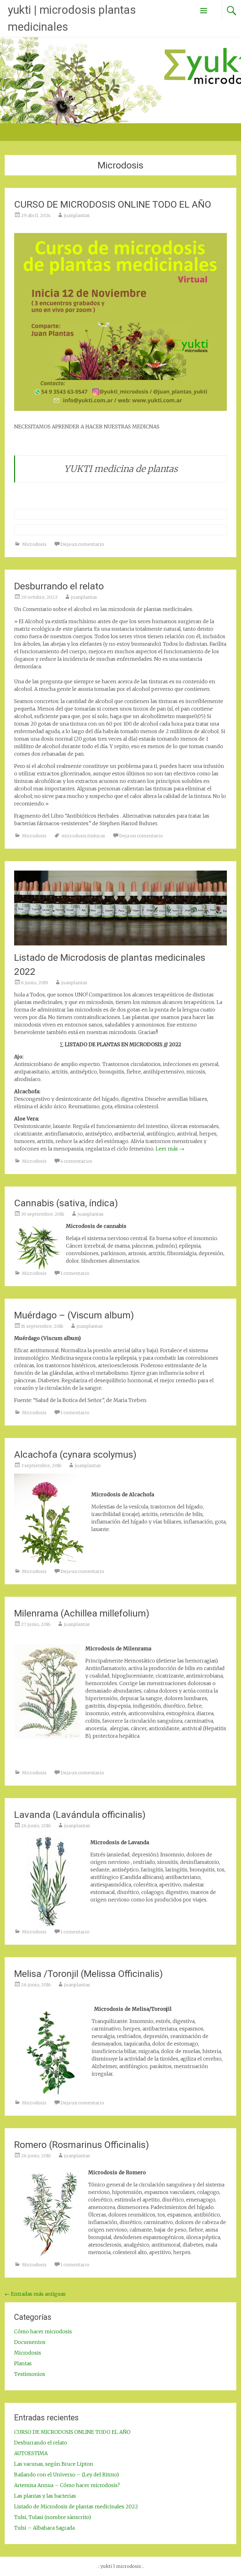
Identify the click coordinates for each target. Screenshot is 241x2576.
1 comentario (75, 1273)
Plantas (23, 2363)
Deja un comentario (82, 544)
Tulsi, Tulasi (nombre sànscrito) (53, 2517)
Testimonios (30, 2374)
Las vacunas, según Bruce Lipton (54, 2464)
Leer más (170, 1149)
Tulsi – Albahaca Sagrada (44, 2528)
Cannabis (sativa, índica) (66, 1203)
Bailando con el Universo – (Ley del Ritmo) (67, 2475)
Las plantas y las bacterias (45, 2496)
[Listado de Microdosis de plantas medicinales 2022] (120, 944)
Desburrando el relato (59, 586)
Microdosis (34, 544)
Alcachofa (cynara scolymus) (75, 1454)
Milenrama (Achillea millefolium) (82, 1613)
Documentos (30, 2342)
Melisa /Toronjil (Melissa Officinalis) (88, 1974)
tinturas (96, 836)
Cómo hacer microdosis (43, 2331)
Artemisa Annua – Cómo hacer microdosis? (67, 2485)
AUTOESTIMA (31, 2453)
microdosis (74, 836)
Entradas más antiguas (35, 2294)
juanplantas (77, 215)
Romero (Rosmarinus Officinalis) (82, 2145)
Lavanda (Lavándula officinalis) (80, 1815)
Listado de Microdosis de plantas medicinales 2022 (76, 2506)
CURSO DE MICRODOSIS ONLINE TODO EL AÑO (113, 204)
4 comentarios (76, 1161)
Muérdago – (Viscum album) (74, 1315)
